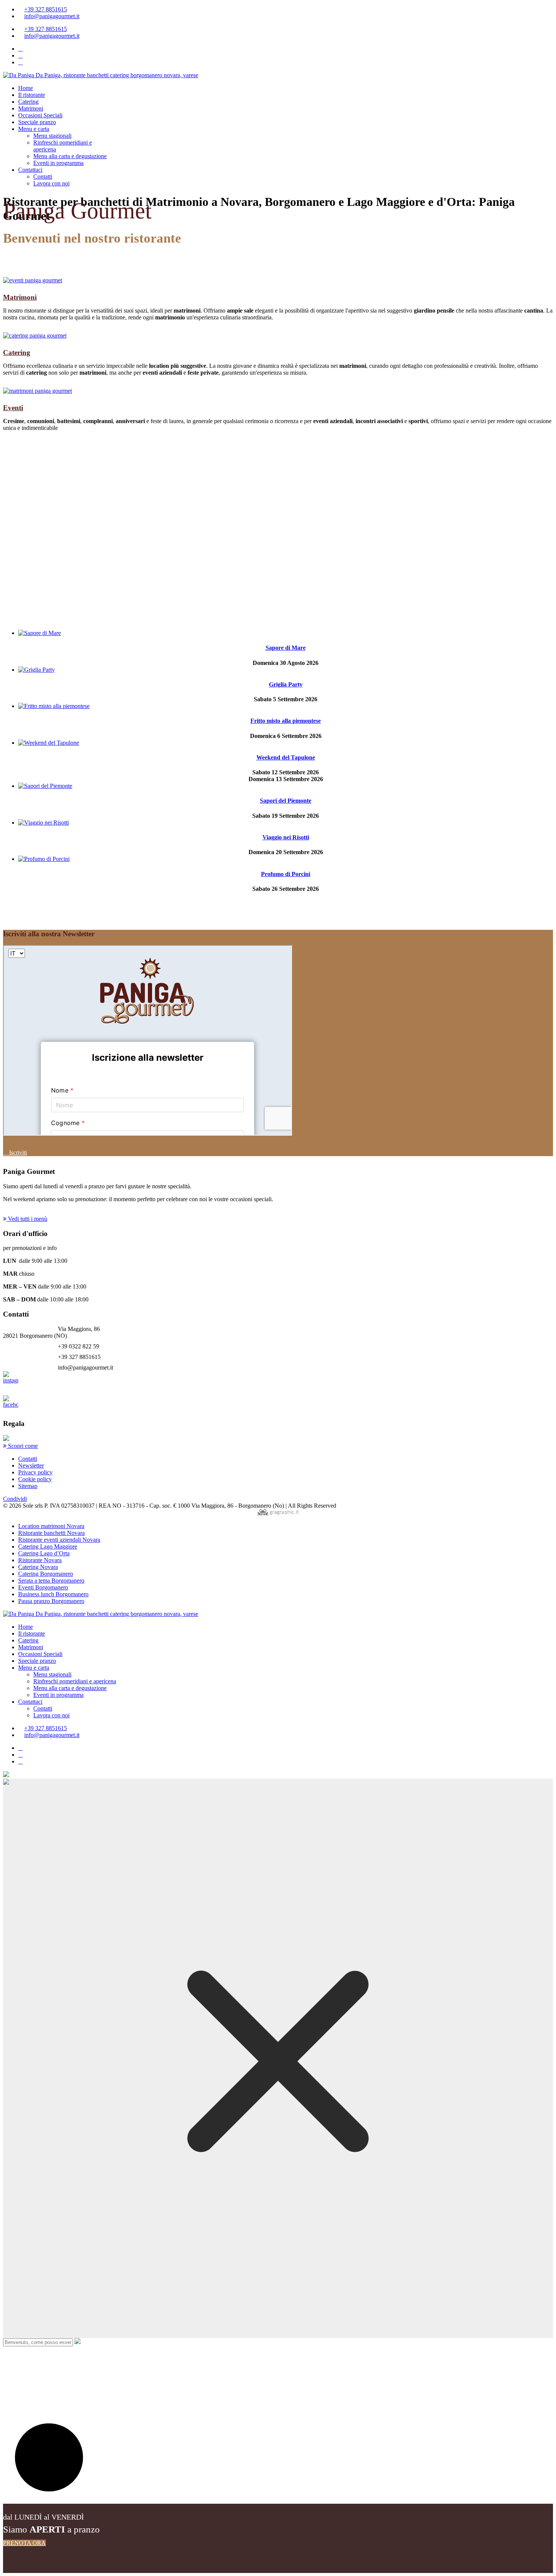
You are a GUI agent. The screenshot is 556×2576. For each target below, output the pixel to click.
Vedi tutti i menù (27, 1219)
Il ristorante (32, 95)
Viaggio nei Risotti (286, 837)
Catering (28, 102)
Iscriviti (17, 1153)
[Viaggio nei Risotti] (43, 823)
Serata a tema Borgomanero (51, 1581)
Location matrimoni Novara (51, 1526)
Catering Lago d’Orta (44, 1553)
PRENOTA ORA (24, 2543)
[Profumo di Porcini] (44, 859)
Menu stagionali (52, 136)
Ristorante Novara (40, 1560)
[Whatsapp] (20, 62)
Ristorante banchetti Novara (51, 1533)
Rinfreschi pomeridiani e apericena (75, 1681)
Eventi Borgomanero (43, 1587)
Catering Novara (38, 1567)
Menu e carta (34, 129)
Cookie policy (35, 1479)
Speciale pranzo (37, 122)
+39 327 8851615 (46, 9)
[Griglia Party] (36, 670)
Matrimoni (31, 108)
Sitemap (28, 1486)
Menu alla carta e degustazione (70, 156)
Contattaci (30, 170)
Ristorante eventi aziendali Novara (59, 1540)
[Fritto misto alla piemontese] (54, 706)
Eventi (13, 408)
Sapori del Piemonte (286, 801)
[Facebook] (20, 49)
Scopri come (22, 1446)
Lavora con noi (51, 183)
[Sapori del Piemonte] (45, 786)
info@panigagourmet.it (52, 16)
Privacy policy (35, 1472)
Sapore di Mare (286, 648)
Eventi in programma (58, 163)
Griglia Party (286, 684)
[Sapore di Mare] (40, 633)
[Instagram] (20, 55)
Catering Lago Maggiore (48, 1546)
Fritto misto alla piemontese (286, 721)
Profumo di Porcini (286, 874)
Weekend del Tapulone (286, 757)
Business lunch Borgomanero (53, 1594)
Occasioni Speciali (40, 115)
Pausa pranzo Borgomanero (51, 1601)
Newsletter (31, 1465)
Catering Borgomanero (46, 1574)
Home (26, 88)
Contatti (43, 177)
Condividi (15, 1499)
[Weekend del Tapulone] (49, 743)
